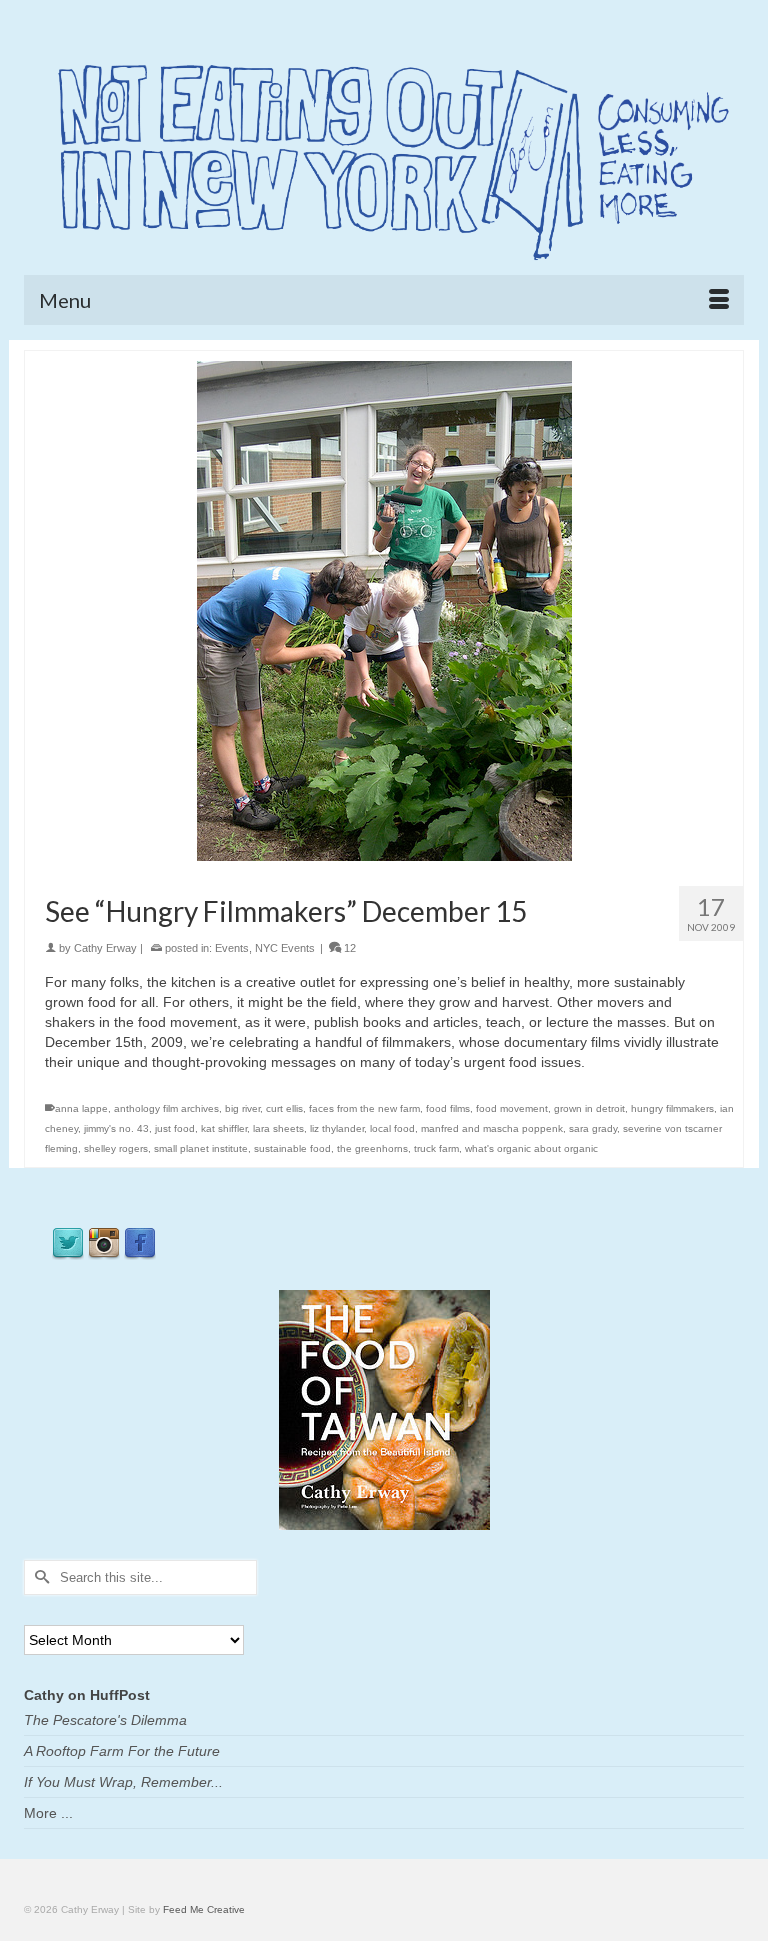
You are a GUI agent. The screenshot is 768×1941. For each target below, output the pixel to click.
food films (448, 1108)
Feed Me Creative (204, 1909)
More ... (48, 1813)
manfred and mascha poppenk (492, 1128)
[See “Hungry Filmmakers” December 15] (384, 610)
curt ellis (284, 1108)
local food (392, 1128)
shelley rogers (116, 1148)
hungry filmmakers (672, 1108)
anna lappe (81, 1108)
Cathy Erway (105, 948)
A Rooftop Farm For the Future (122, 1751)
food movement (512, 1108)
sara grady (593, 1128)
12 (348, 948)
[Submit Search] (39, 1577)
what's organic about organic (531, 1148)
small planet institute (201, 1148)
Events (232, 948)
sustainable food (292, 1148)
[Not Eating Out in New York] (384, 155)
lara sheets (278, 1128)
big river (242, 1108)
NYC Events (285, 948)
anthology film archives (166, 1108)
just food (175, 1128)
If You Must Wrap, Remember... (123, 1782)
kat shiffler (224, 1128)
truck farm (436, 1148)
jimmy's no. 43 (116, 1128)
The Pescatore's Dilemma (105, 1720)
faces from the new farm (364, 1108)
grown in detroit (589, 1108)
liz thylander (337, 1128)
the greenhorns (372, 1148)
